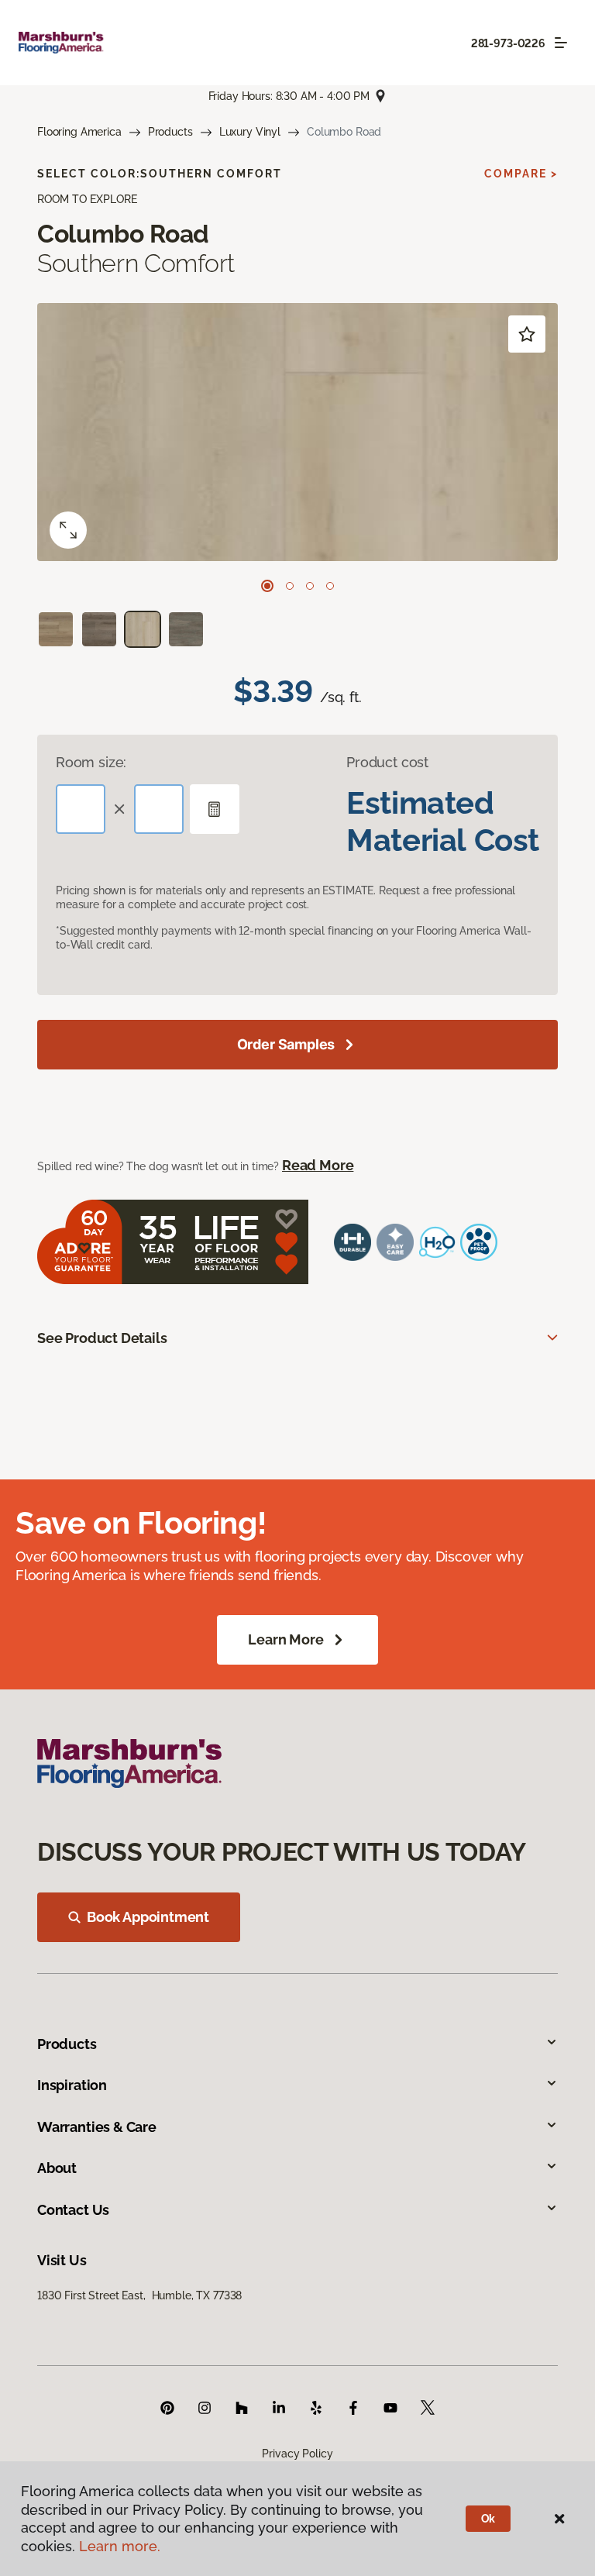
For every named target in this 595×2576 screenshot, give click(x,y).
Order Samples (286, 1044)
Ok (488, 2519)
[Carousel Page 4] (330, 586)
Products (170, 132)
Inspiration (72, 2085)
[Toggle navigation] (561, 43)
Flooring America (79, 132)
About (57, 2168)
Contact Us (73, 2210)
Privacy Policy (297, 2454)
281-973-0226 (508, 43)
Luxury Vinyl (250, 132)
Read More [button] (318, 1165)
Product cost (387, 762)
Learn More (285, 1639)
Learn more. (120, 2546)
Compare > (521, 174)
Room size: (91, 762)
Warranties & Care (97, 2127)
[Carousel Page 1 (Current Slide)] (267, 586)
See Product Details (102, 1338)
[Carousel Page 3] (310, 586)
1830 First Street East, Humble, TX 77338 (139, 2295)
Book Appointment (148, 1917)
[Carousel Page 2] (290, 586)
